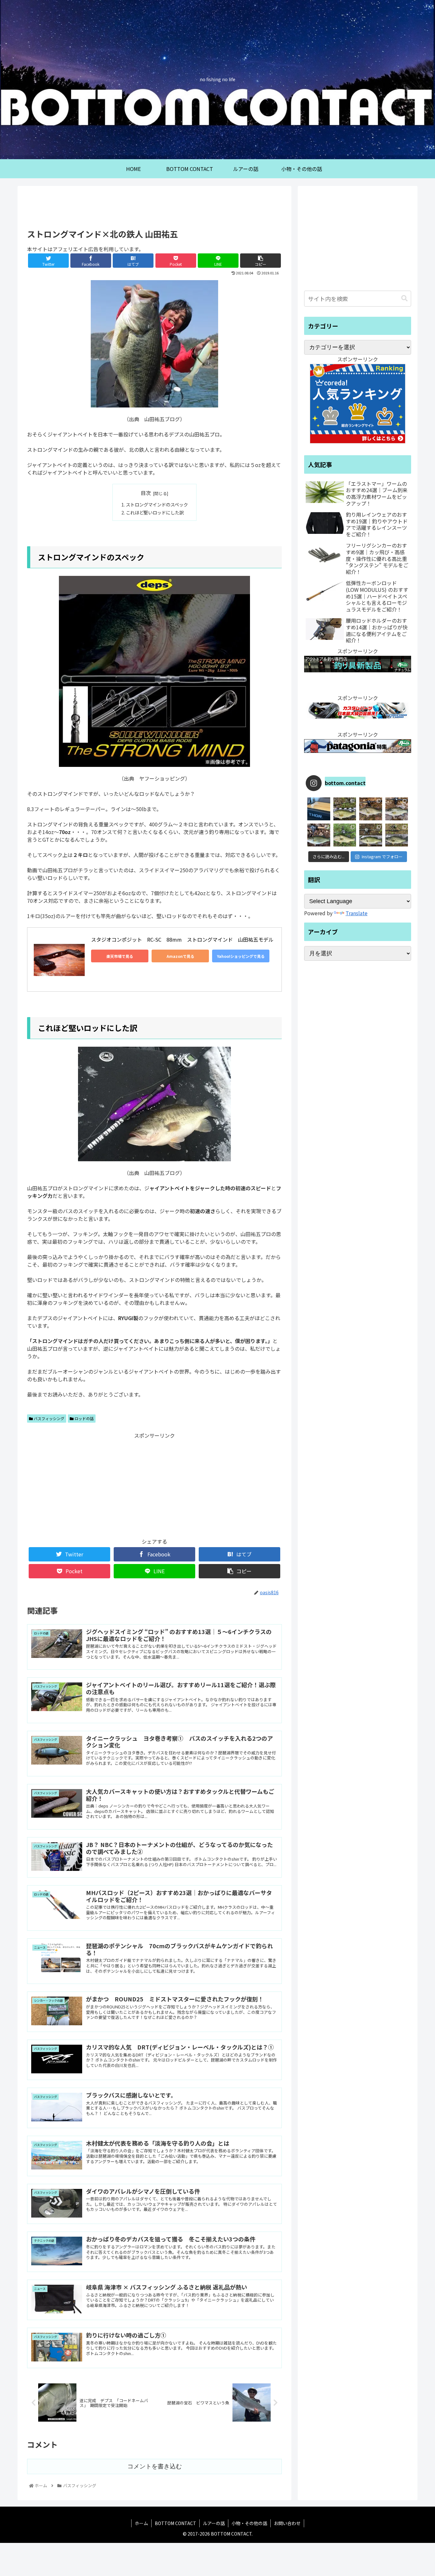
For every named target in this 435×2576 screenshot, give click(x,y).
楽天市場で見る (120, 956)
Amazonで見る (180, 956)
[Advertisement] (154, 207)
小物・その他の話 (249, 2523)
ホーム (141, 2523)
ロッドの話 (84, 1418)
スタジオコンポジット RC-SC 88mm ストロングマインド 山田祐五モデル (182, 939)
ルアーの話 (214, 2523)
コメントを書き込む (155, 2466)
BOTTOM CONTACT (175, 2523)
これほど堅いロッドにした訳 (155, 512)
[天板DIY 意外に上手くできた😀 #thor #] (319, 809)
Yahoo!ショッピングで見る (241, 956)
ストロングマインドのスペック (157, 504)
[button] (404, 298)
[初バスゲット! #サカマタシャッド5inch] (319, 835)
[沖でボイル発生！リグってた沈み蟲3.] (371, 835)
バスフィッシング (49, 1418)
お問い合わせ (287, 2523)
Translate (357, 913)
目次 (146, 493)
